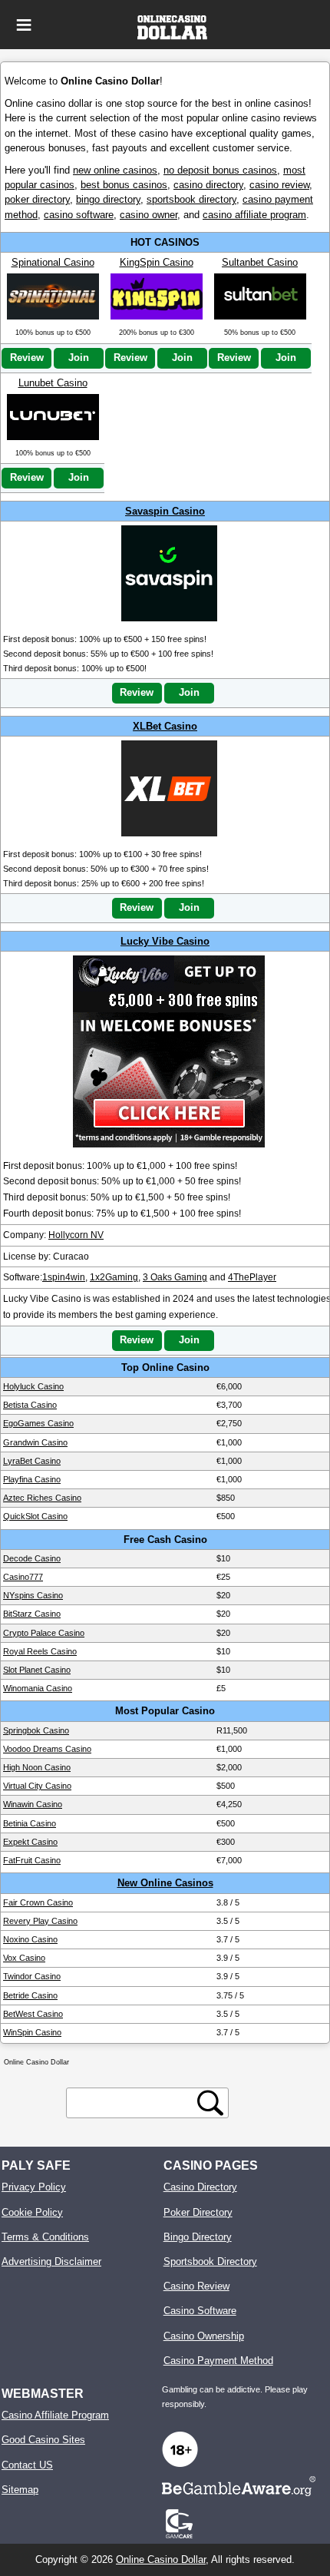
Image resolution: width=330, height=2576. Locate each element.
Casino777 (23, 1577)
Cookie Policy (32, 2212)
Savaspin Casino (165, 511)
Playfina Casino (32, 1479)
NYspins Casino (33, 1595)
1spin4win (64, 1277)
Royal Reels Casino (40, 1651)
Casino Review (196, 2286)
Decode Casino (32, 1558)
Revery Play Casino (40, 1921)
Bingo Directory (198, 2237)
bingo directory (108, 199)
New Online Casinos (165, 1883)
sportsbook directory (191, 199)
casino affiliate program (254, 215)
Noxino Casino (30, 1939)
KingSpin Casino (157, 262)
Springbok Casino (36, 1730)
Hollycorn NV (76, 1235)
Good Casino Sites (43, 2440)
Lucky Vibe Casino (165, 941)
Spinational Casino (53, 262)
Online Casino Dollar (161, 2559)
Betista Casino (30, 1405)
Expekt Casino (30, 1842)
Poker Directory (198, 2212)
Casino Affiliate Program (55, 2415)
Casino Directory (200, 2187)
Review (27, 358)
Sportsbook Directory (210, 2261)
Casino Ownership (204, 2336)
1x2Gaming (114, 1277)
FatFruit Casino (32, 1860)
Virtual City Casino (37, 1786)
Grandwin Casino (35, 1442)
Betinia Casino (30, 1823)
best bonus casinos (124, 185)
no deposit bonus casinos (220, 170)
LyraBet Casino (32, 1461)
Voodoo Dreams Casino (47, 1749)
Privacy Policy (34, 2187)
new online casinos (115, 170)
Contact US (27, 2465)
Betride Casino (30, 1995)
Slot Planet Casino (37, 1670)
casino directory (208, 185)
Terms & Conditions (45, 2237)
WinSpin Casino (32, 2032)
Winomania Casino (38, 1688)
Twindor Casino (32, 1976)
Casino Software (200, 2311)
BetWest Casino (33, 2014)
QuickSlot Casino (35, 1516)
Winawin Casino (33, 1804)
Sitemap (20, 2490)
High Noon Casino (37, 1767)
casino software (79, 215)
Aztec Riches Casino (42, 1498)
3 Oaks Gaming (175, 1277)
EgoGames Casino (38, 1423)
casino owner (148, 215)
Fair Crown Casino (38, 1902)
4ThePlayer (252, 1277)
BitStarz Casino (32, 1614)
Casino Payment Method (218, 2361)
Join (79, 358)
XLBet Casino (165, 726)
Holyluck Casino (33, 1386)
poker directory (37, 199)
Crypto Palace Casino (44, 1633)
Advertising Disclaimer (51, 2261)
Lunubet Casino (53, 383)
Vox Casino (24, 1958)
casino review (279, 185)
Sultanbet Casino (260, 262)
